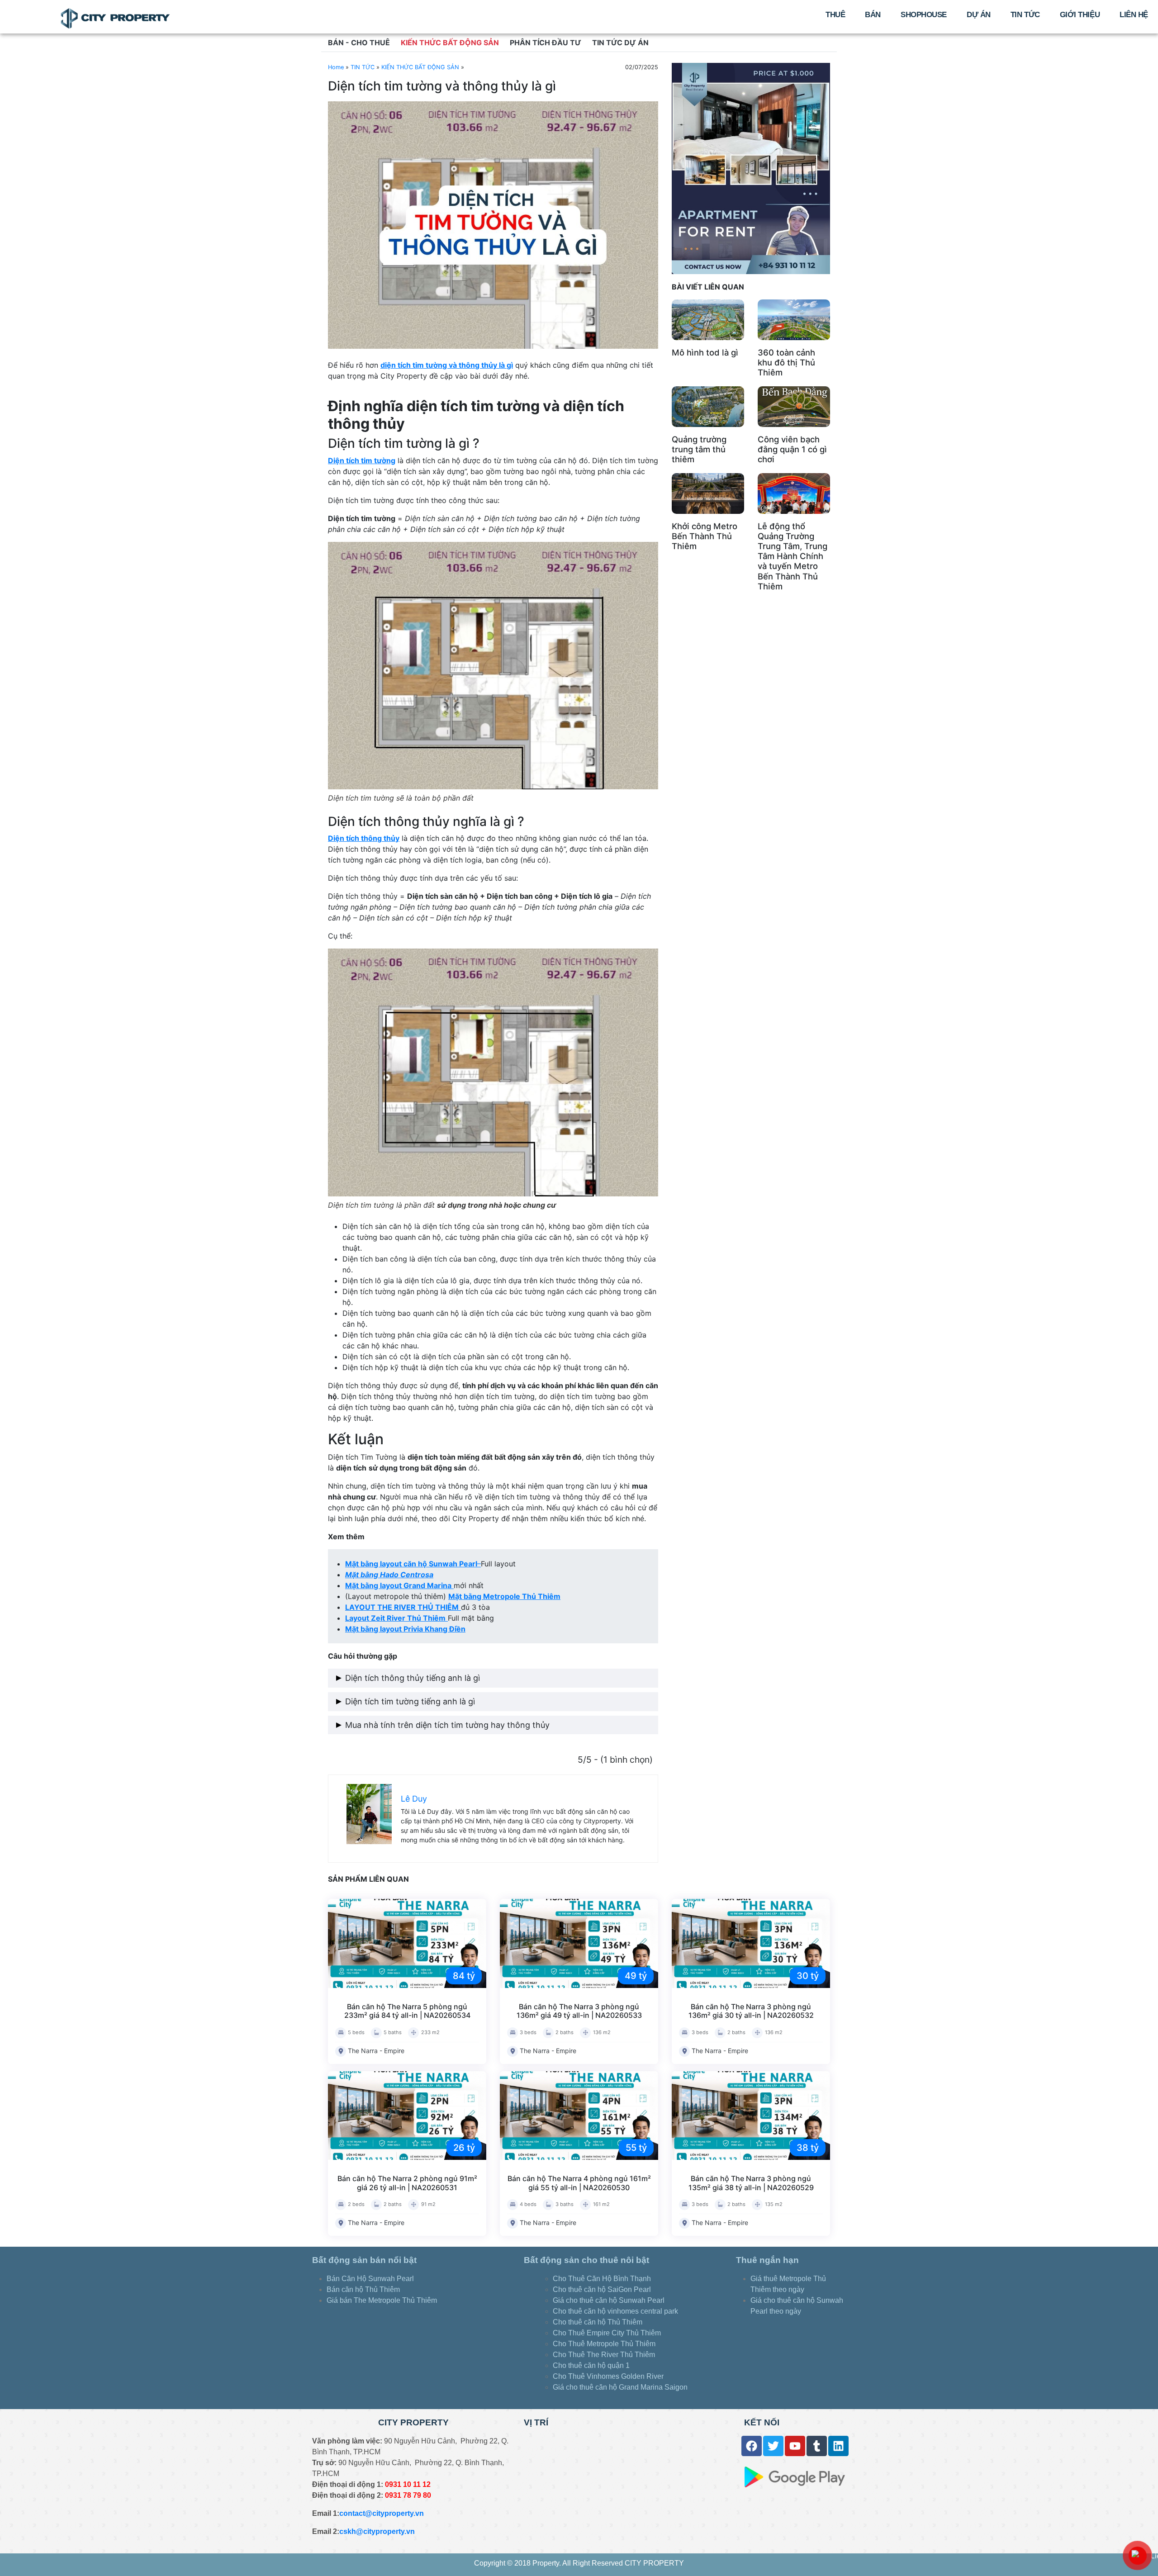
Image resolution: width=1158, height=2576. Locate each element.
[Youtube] (795, 2446)
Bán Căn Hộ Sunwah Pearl (370, 2279)
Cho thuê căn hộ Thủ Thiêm (598, 2322)
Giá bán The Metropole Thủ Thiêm (382, 2300)
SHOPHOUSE (924, 15)
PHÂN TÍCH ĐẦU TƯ (546, 43)
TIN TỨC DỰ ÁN (620, 43)
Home (336, 67)
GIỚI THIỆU (1080, 15)
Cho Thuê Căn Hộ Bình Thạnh (602, 2279)
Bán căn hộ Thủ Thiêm (363, 2289)
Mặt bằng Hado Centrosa (389, 1575)
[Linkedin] (838, 2446)
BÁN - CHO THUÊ (359, 43)
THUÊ (835, 15)
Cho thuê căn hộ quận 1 (591, 2365)
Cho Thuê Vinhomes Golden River (608, 2376)
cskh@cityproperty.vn (377, 2531)
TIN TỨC (1025, 15)
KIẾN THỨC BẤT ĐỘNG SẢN (450, 43)
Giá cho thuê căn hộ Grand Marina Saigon (621, 2387)
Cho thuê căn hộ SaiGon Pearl (602, 2289)
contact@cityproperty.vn (382, 2513)
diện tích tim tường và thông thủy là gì (447, 365)
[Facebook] (752, 2446)
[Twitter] (773, 2446)
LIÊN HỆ (1134, 15)
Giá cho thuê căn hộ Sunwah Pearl (609, 2300)
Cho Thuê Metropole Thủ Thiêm (604, 2344)
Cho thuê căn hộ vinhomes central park (615, 2311)
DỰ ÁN (979, 15)
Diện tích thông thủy (364, 838)
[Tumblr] (817, 2446)
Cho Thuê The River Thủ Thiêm (604, 2355)
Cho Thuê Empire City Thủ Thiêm (607, 2333)
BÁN (873, 15)
